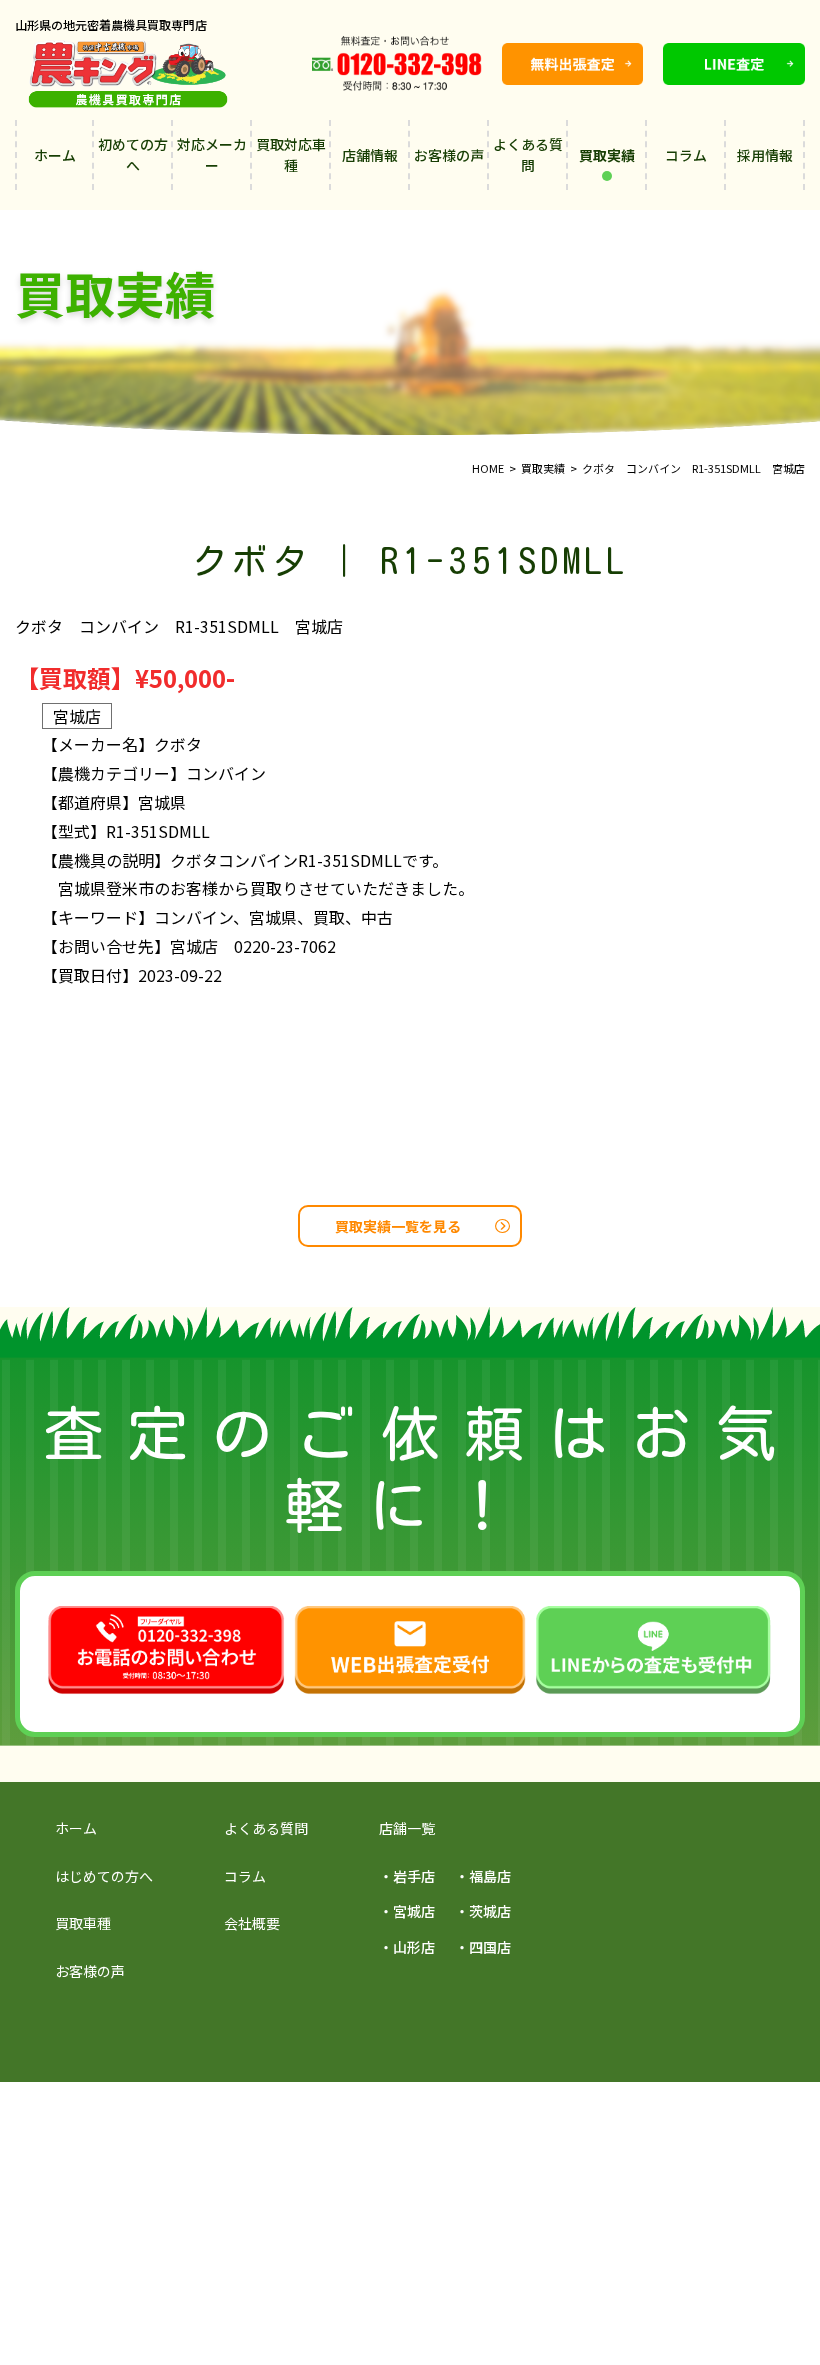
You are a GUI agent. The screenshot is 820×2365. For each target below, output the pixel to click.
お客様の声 (449, 155)
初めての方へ (133, 154)
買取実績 (607, 155)
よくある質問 (528, 154)
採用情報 (765, 155)
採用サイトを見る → (207, 2115)
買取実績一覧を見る (398, 1226)
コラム (686, 155)
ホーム (55, 155)
